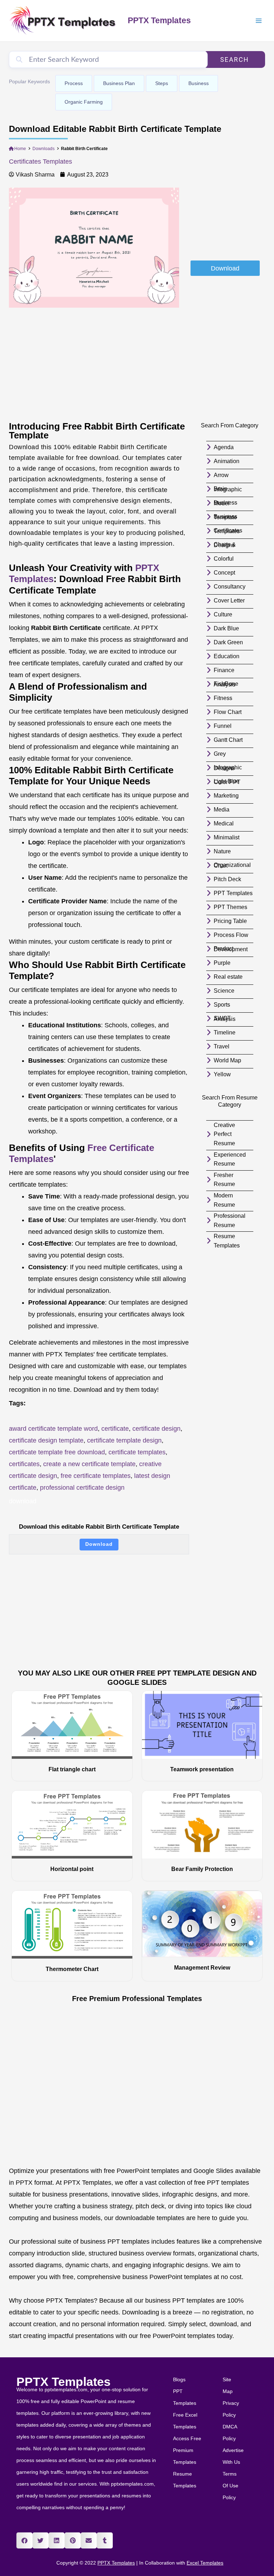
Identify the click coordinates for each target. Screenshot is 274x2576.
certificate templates (137, 1452)
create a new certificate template (89, 1464)
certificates (24, 1464)
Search (235, 59)
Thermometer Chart (72, 1969)
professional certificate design (82, 1488)
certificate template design (124, 1440)
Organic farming (84, 102)
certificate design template (46, 1440)
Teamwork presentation (202, 1769)
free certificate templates (96, 1476)
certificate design (156, 1429)
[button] (24, 2540)
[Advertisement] (225, 223)
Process (74, 83)
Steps (162, 83)
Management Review (202, 1968)
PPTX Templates (159, 20)
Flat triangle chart (72, 1769)
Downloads (44, 149)
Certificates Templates (40, 162)
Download (99, 1544)
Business (199, 83)
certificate (115, 1429)
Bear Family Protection (202, 1869)
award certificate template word (53, 1429)
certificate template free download (57, 1452)
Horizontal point (72, 1869)
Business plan (119, 83)
